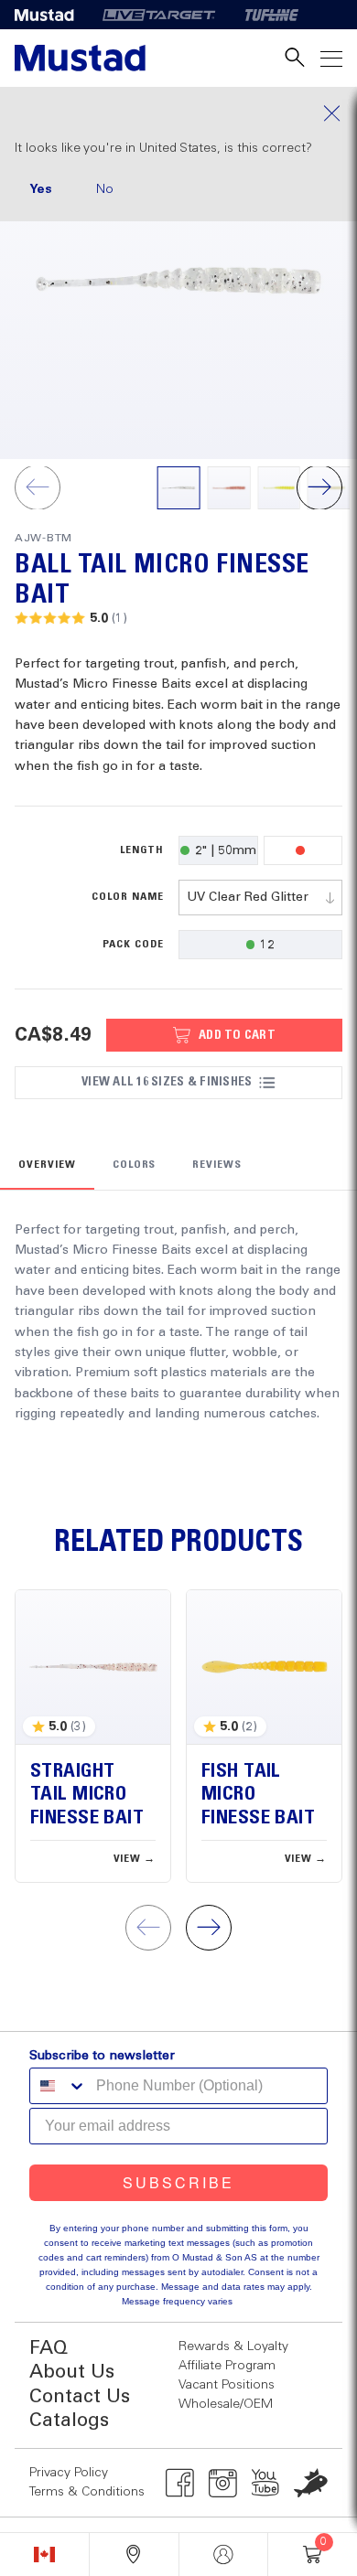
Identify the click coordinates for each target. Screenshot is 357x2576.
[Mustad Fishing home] (80, 58)
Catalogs (69, 2421)
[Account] (224, 2555)
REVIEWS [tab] (217, 1165)
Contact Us (80, 2397)
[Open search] (295, 58)
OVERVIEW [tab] (47, 1165)
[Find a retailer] (134, 2555)
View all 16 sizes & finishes (167, 1082)
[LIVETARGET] (159, 15)
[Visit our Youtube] (266, 2483)
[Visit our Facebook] (180, 2483)
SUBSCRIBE (178, 2182)
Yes (41, 189)
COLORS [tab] (135, 1165)
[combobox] (260, 898)
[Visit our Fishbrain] (311, 2483)
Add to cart (237, 1035)
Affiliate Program (227, 2366)
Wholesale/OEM (226, 2404)
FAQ (49, 2349)
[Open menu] (331, 58)
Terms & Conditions (87, 2492)
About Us (72, 2373)
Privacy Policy (69, 2473)
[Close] (178, 113)
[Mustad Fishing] (51, 15)
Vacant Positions (227, 2385)
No (105, 189)
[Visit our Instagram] (223, 2483)
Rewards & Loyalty (233, 2346)
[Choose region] (44, 2555)
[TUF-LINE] (272, 15)
